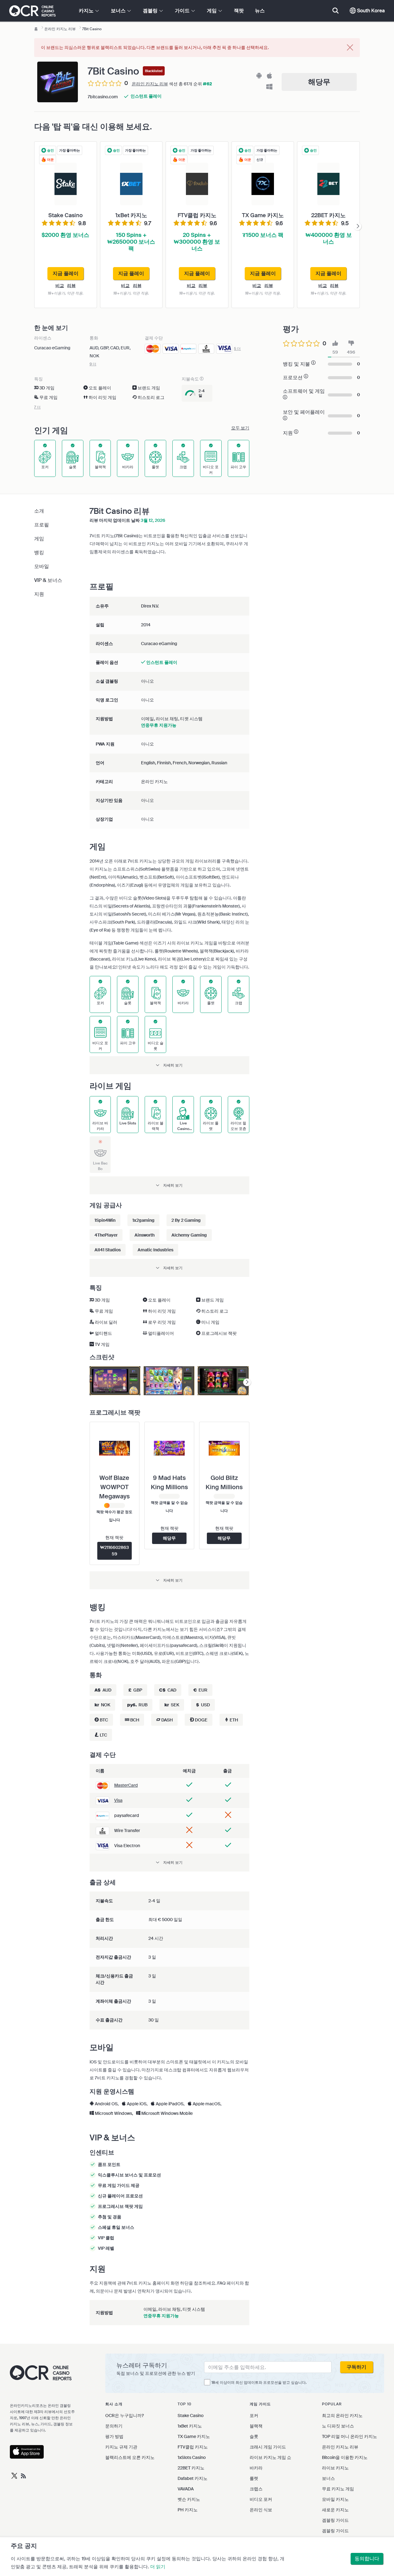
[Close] (350, 48)
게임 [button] (212, 11)
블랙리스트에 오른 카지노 (130, 2457)
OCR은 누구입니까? (125, 2416)
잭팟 (239, 11)
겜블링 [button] (151, 11)
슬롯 (254, 2436)
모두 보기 (240, 428)
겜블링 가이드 (335, 2520)
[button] (169, 1065)
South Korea (370, 11)
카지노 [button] (87, 11)
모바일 (42, 566)
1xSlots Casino (192, 2457)
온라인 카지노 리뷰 (150, 84)
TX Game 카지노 (194, 2436)
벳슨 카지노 (189, 2499)
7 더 (37, 407)
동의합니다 (367, 2559)
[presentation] (358, 226)
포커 (254, 2416)
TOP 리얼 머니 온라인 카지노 (350, 2436)
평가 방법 (114, 2436)
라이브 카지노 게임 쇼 (270, 2457)
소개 (39, 511)
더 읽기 (158, 2567)
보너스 (328, 2478)
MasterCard (126, 1785)
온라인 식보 (261, 2510)
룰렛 (254, 2478)
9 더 (93, 364)
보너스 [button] (119, 11)
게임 (39, 539)
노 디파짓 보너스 (338, 2426)
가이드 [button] (183, 11)
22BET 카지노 (191, 2468)
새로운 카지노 (335, 2510)
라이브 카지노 (335, 2468)
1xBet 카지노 (190, 2426)
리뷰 (71, 286)
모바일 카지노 (335, 2499)
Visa (118, 1800)
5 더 (237, 349)
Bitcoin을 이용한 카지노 (345, 2457)
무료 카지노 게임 (338, 2489)
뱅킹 (39, 553)
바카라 (256, 2468)
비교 (60, 286)
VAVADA (186, 2489)
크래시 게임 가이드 (268, 2447)
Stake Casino (191, 2416)
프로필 (42, 525)
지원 (39, 594)
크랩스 (256, 2489)
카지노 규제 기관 (121, 2447)
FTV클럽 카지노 (193, 2447)
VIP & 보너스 (48, 580)
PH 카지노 (188, 2510)
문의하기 (114, 2426)
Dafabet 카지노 (193, 2478)
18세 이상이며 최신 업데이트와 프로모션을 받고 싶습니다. (259, 2383)
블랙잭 (256, 2426)
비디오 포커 (261, 2499)
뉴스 (260, 11)
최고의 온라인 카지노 (342, 2416)
